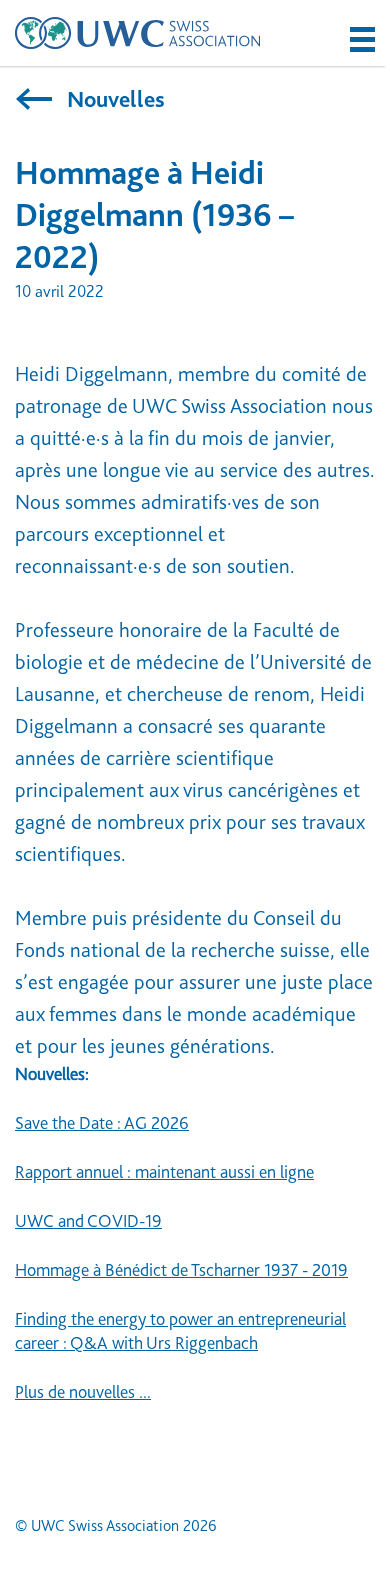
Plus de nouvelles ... (83, 1392)
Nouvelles (113, 99)
